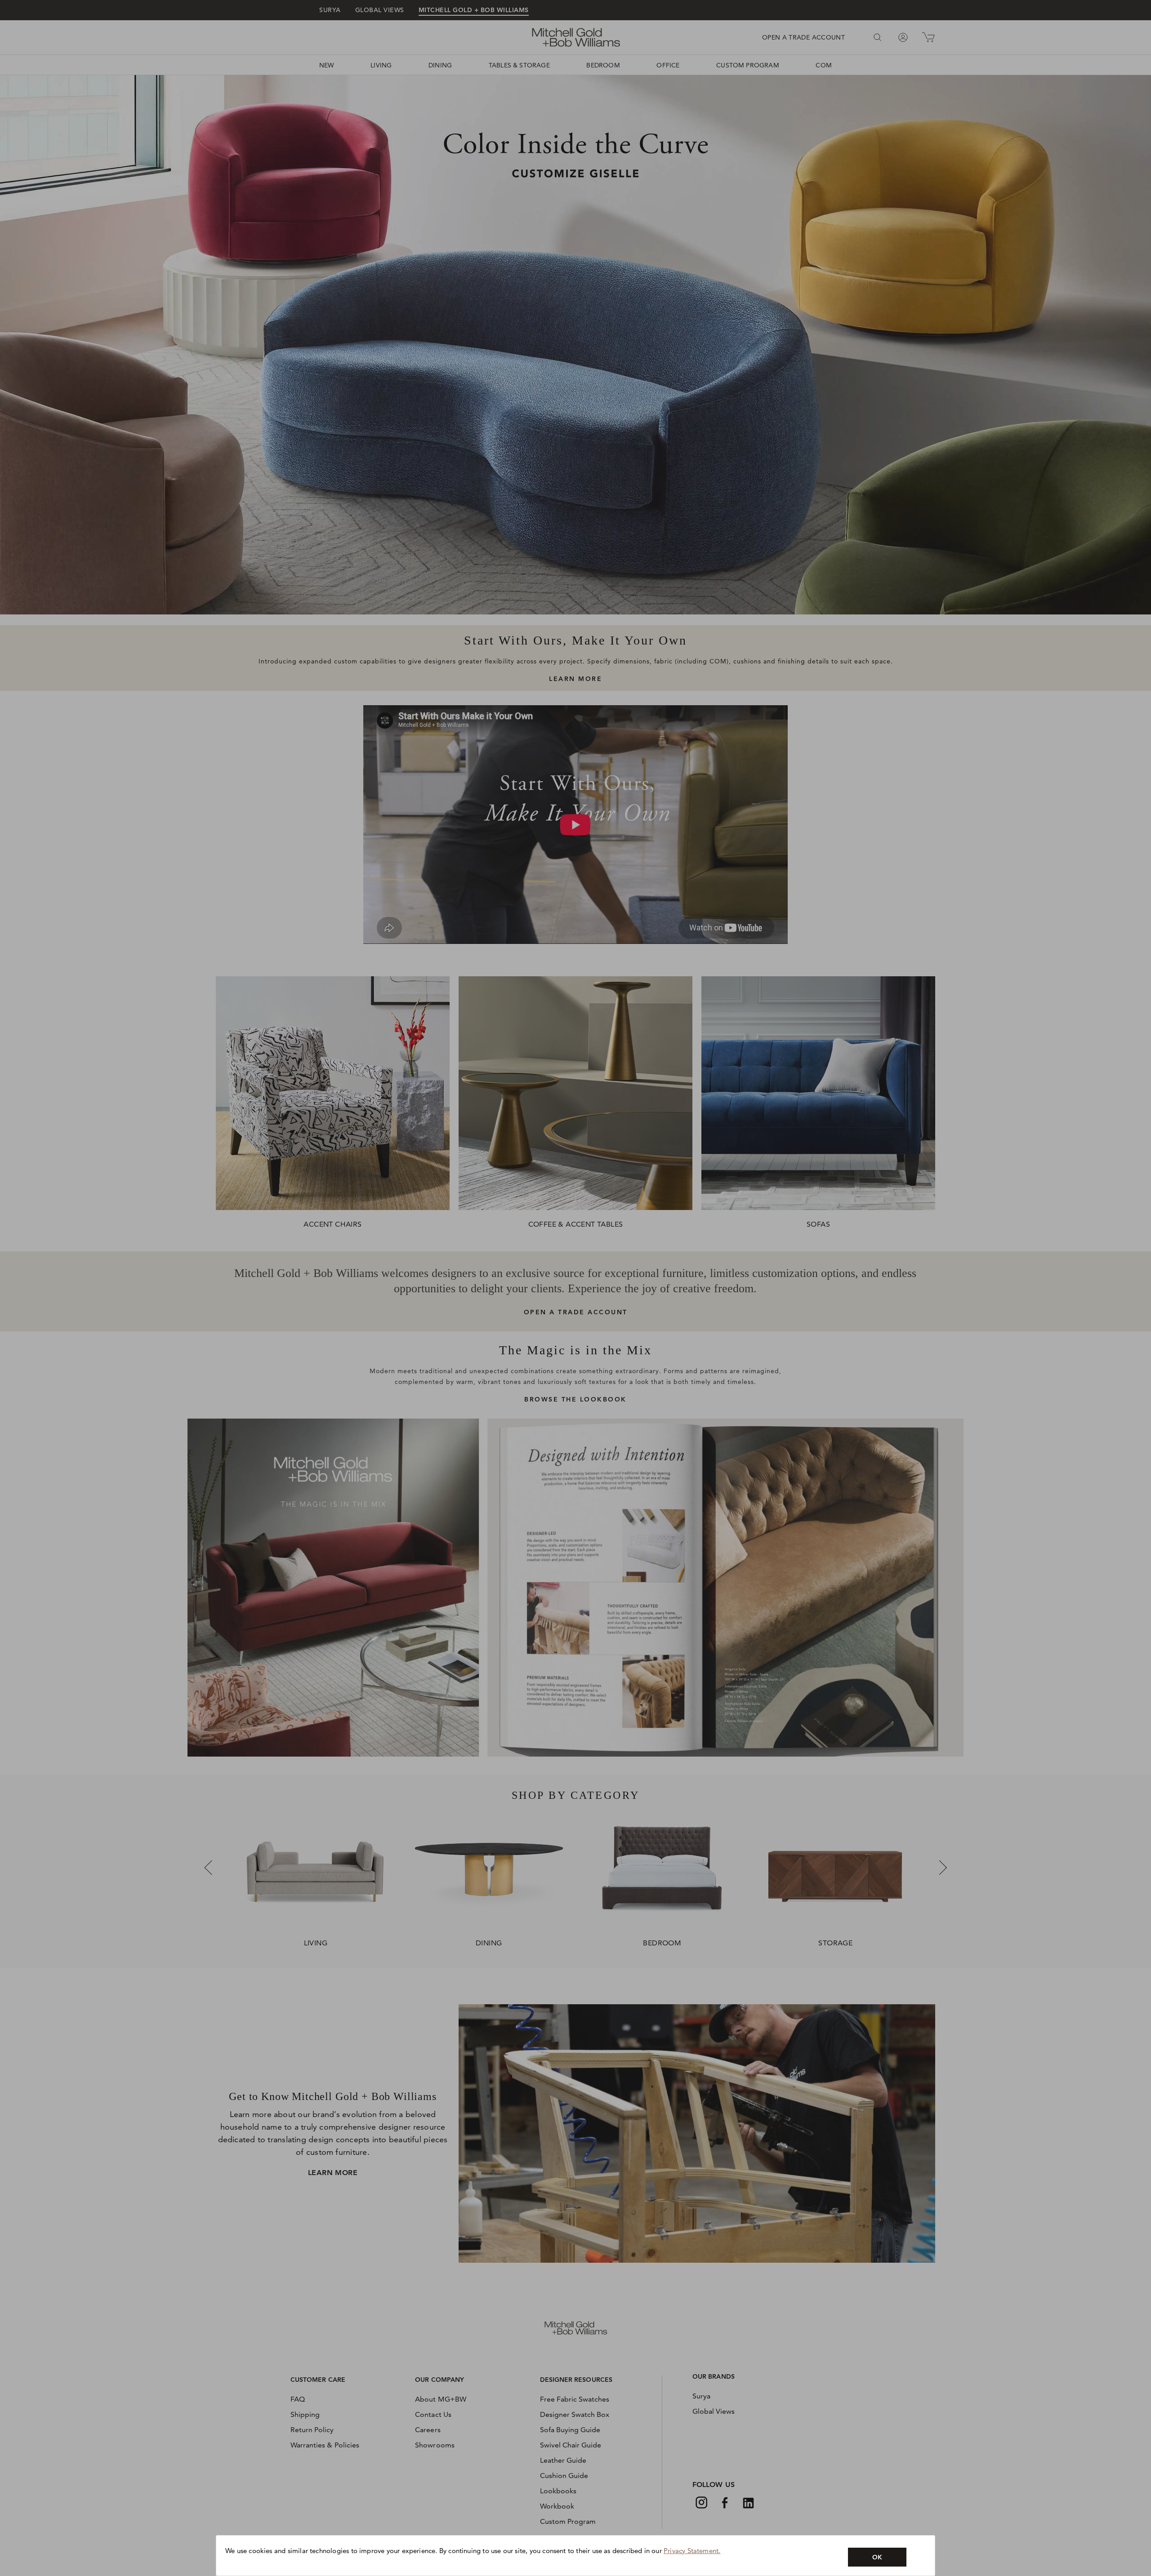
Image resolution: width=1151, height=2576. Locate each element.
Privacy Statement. (692, 2551)
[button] (877, 2557)
